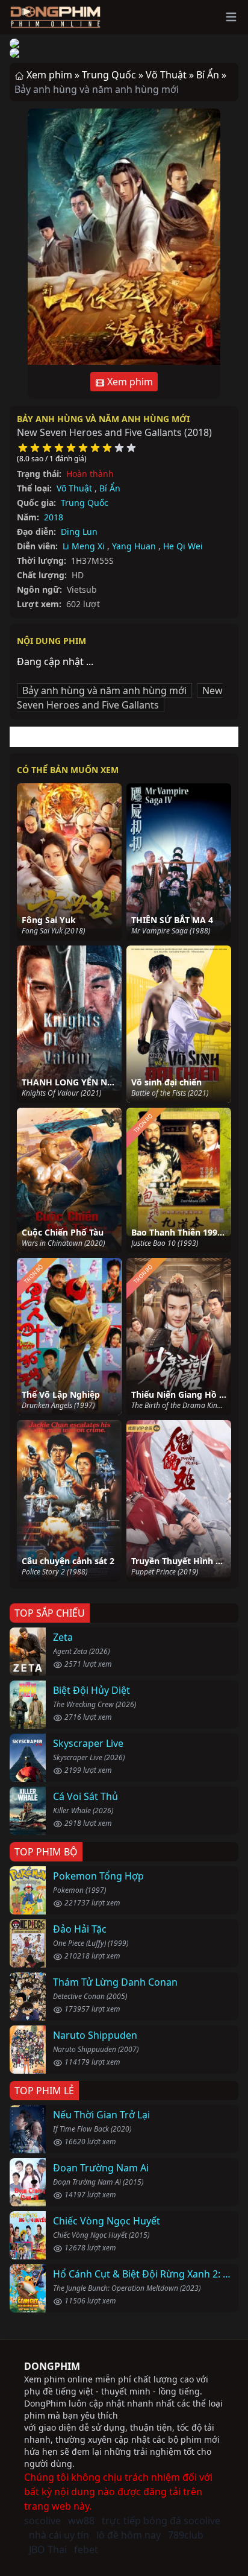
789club (186, 2535)
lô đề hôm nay (129, 2535)
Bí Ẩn (110, 488)
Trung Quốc (85, 503)
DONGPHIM (52, 2366)
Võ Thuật (74, 488)
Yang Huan (134, 546)
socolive (42, 2521)
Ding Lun (79, 532)
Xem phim (129, 382)
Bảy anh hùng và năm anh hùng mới (103, 419)
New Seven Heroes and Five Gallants (120, 698)
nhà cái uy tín (59, 2535)
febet (86, 2549)
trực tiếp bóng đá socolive (161, 2521)
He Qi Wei (183, 546)
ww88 (81, 2521)
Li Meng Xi (84, 546)
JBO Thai (48, 2549)
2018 (54, 517)
